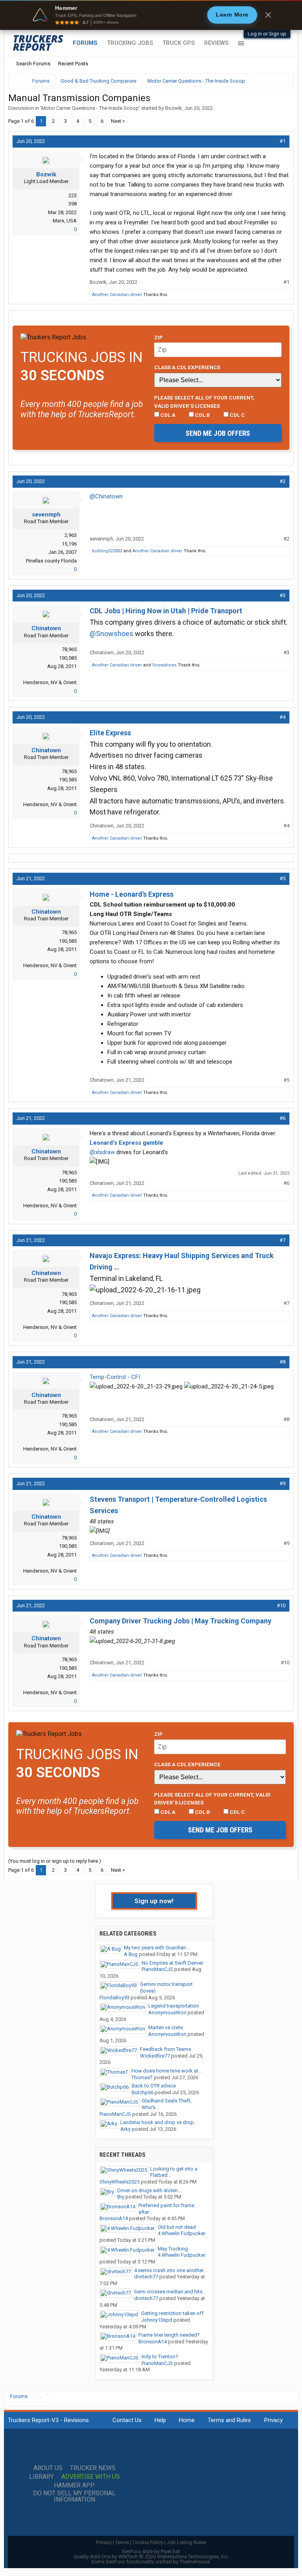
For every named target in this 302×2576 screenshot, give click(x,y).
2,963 (71, 535)
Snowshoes (164, 665)
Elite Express (110, 733)
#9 (283, 1483)
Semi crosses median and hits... (170, 2292)
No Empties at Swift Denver (172, 1963)
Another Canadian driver (117, 295)
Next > (118, 121)
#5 (283, 878)
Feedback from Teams (166, 2049)
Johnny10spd (157, 2320)
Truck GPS (179, 43)
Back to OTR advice (154, 2086)
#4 (283, 717)
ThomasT (142, 2077)
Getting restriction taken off (172, 2313)
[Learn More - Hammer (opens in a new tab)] (151, 15)
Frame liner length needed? (169, 2335)
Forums (85, 43)
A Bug (131, 1954)
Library (41, 2477)
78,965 (69, 649)
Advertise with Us (91, 2477)
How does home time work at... (167, 2071)
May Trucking (173, 2249)
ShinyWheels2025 (120, 2182)
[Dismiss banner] (268, 15)
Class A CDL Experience (187, 367)
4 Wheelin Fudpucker (181, 2233)
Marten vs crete (166, 2027)
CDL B (202, 415)
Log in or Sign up (267, 34)
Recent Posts (73, 64)
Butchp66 (143, 2092)
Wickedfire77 (155, 2056)
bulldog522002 (107, 551)
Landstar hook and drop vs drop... (159, 2122)
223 (73, 195)
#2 (283, 481)
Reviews (216, 43)
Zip (158, 337)
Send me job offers (218, 433)
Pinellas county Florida (51, 561)
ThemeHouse (195, 2562)
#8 (283, 1362)
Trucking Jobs (130, 43)
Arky (125, 2129)
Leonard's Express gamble (126, 1143)
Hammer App (74, 2485)
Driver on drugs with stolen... (149, 2190)
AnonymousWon (167, 2012)
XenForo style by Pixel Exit (151, 2551)
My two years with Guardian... (157, 1948)
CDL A (167, 415)
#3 (283, 595)
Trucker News (93, 2468)
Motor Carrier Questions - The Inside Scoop (90, 108)
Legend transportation (174, 2006)
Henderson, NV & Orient (50, 682)
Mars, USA (65, 221)
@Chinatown (106, 496)
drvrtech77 (146, 2277)
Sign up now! (154, 1901)
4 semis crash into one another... (170, 2270)
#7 (283, 1240)
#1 (283, 141)
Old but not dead (177, 2227)
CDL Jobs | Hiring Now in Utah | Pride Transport (166, 611)
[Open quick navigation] (282, 81)
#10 (281, 1605)
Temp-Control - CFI (115, 1377)
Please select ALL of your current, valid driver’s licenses (204, 402)
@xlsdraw (102, 1152)
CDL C (237, 415)
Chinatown (46, 628)
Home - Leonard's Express (132, 894)
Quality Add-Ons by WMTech (151, 2557)
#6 (283, 1118)
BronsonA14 (114, 2218)
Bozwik (174, 108)
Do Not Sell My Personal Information (74, 2496)
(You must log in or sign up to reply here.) (55, 1861)
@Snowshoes (111, 634)
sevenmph (46, 514)
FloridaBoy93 (114, 1998)
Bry (121, 2197)
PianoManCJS (157, 1969)
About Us (48, 2468)
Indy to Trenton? (160, 2357)
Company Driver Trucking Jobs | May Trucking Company (180, 1621)
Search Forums (33, 64)
